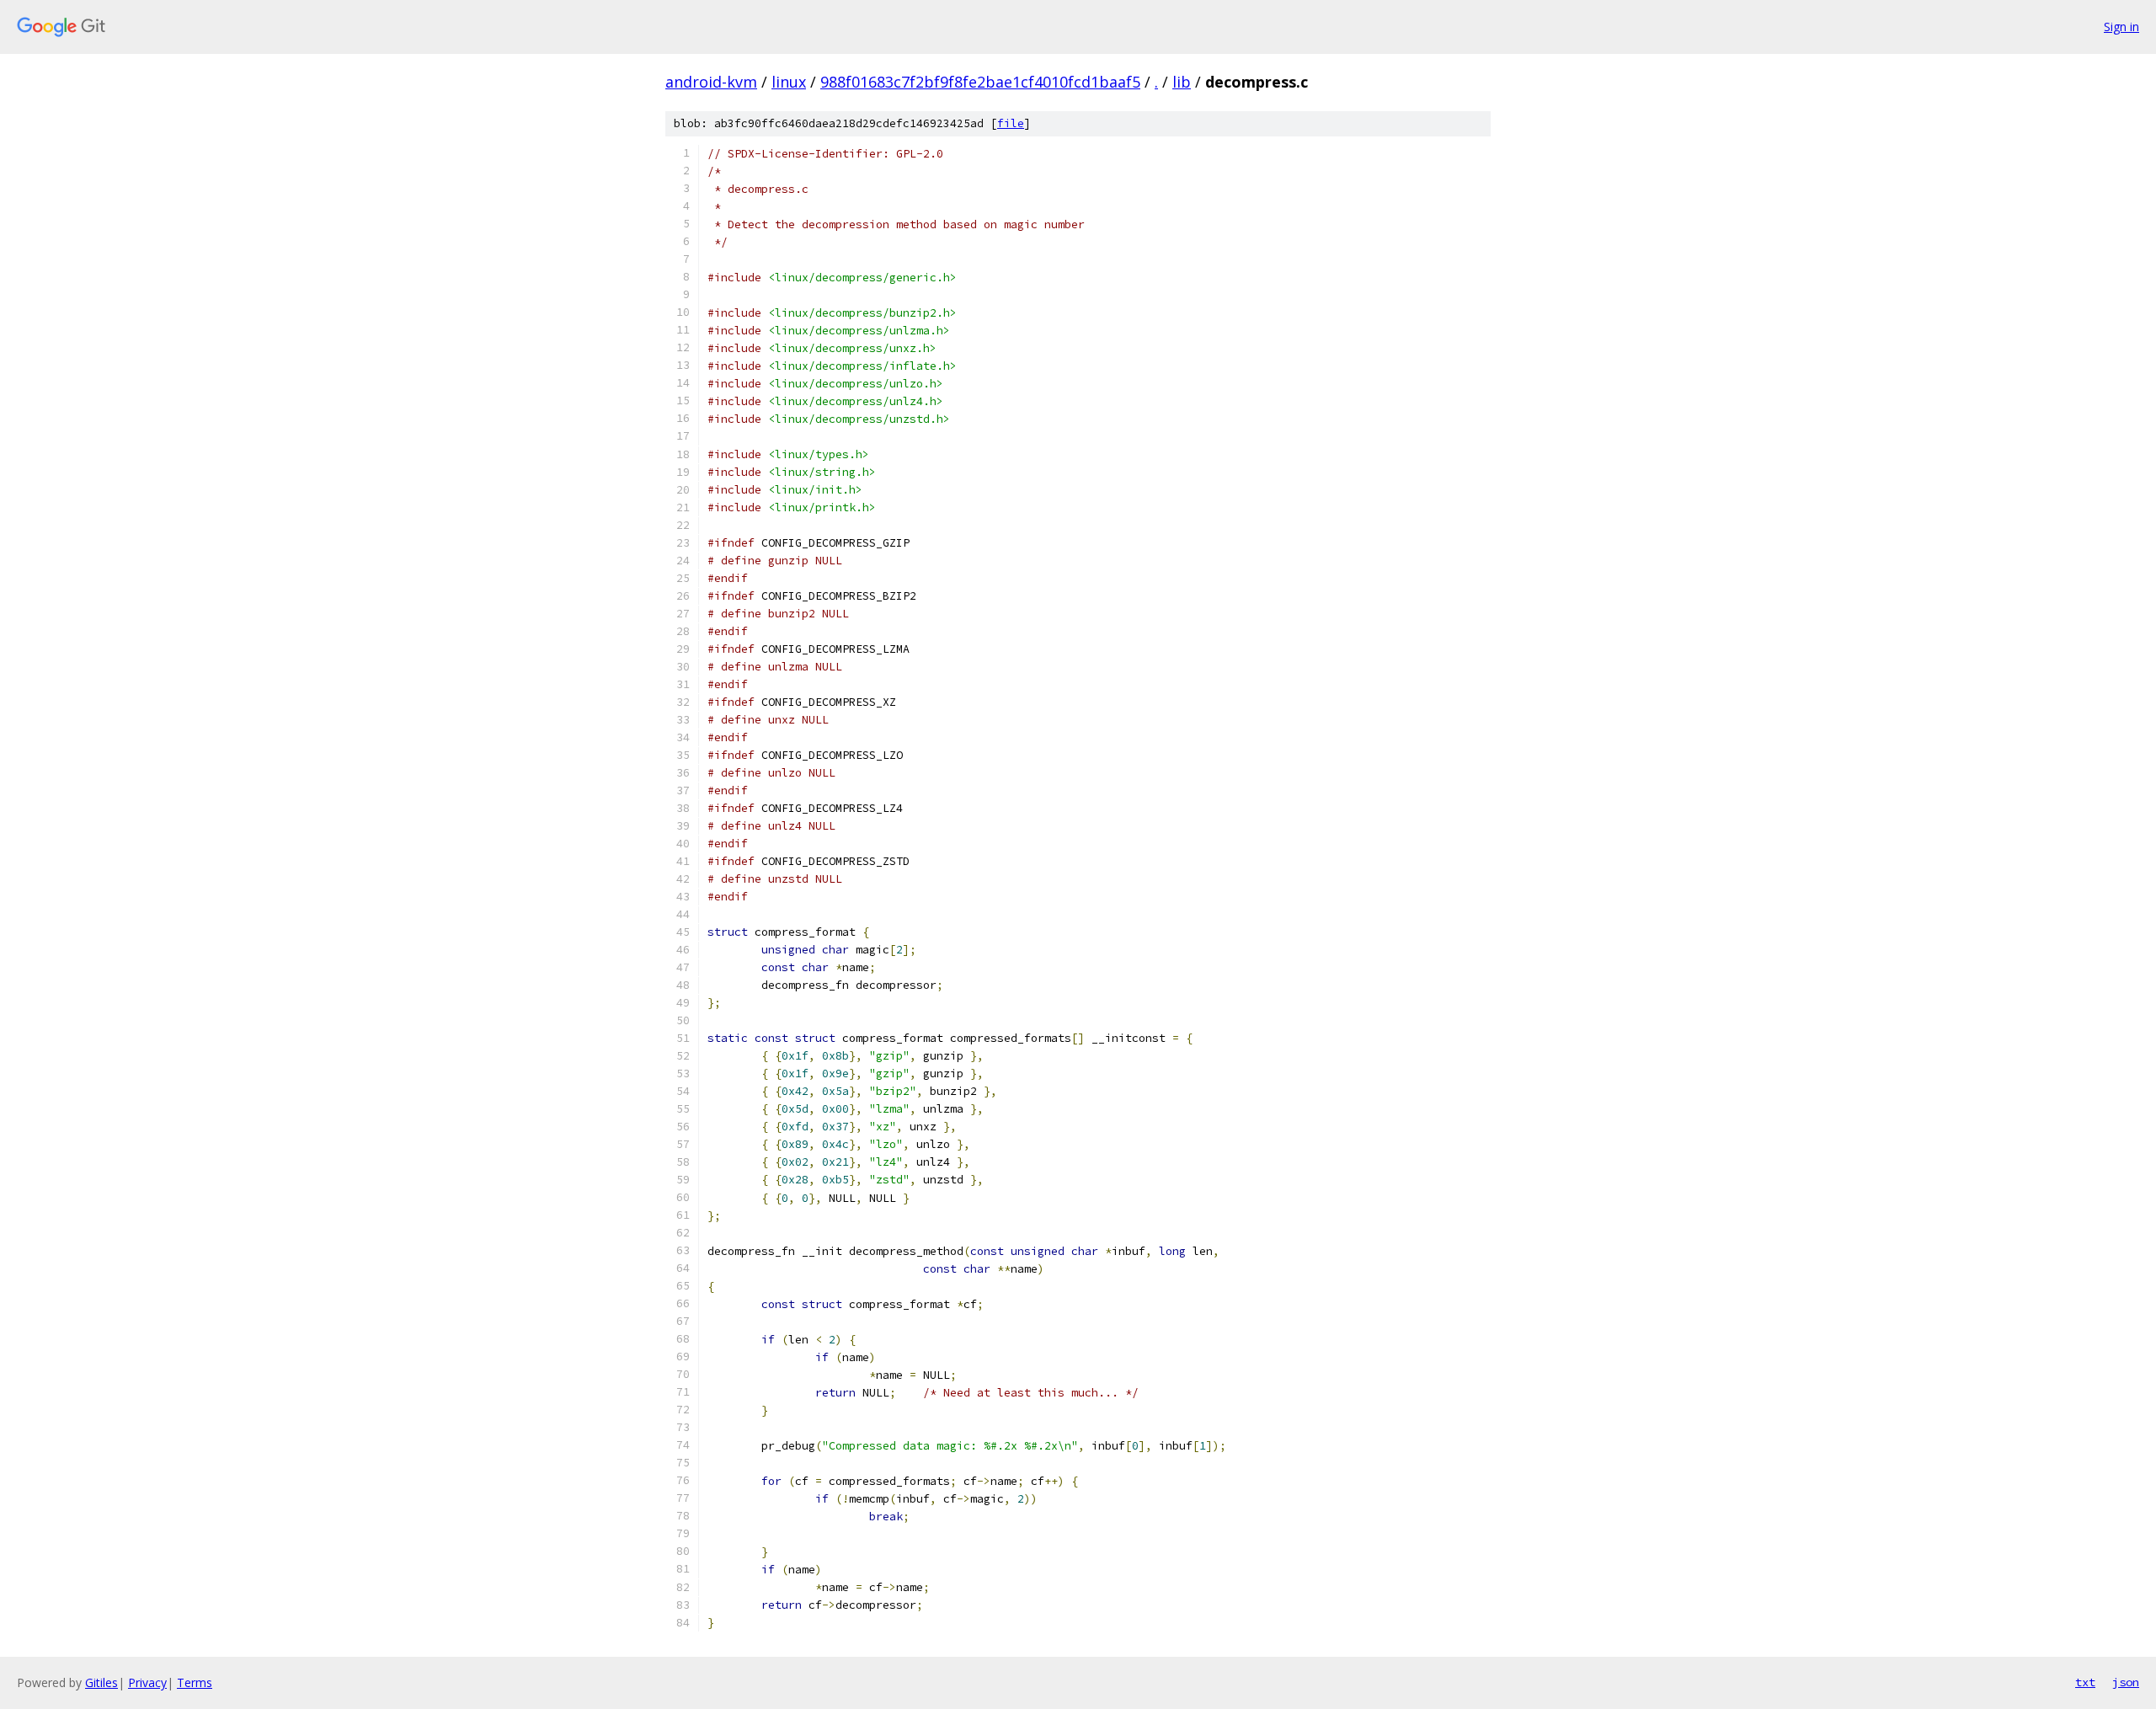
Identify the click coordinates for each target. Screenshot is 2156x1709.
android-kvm (711, 82)
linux (789, 82)
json (2126, 1682)
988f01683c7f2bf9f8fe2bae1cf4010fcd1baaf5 (980, 82)
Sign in (2121, 27)
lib (1182, 82)
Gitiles (101, 1682)
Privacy (147, 1682)
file (1011, 123)
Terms (195, 1682)
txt (2085, 1682)
